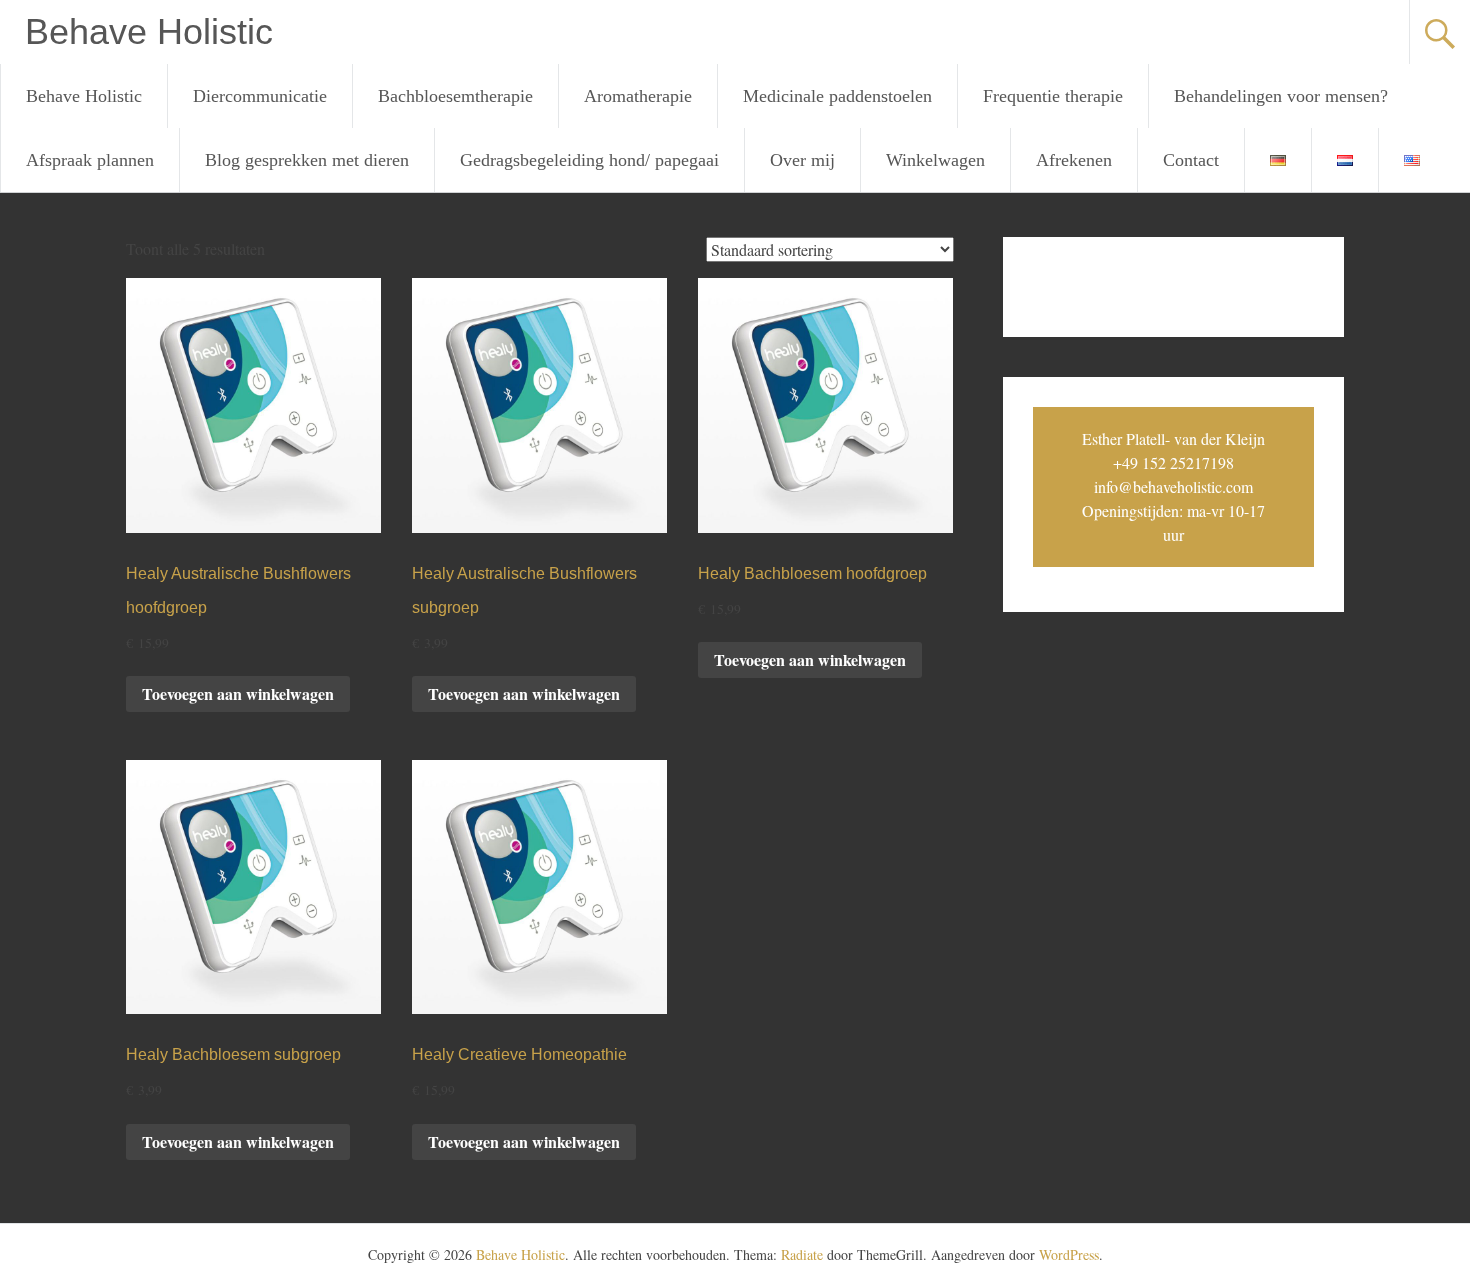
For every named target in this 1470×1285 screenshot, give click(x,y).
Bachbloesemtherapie (455, 96)
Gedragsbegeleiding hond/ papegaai (589, 160)
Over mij (802, 160)
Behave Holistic (149, 31)
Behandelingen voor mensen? (1281, 96)
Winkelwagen (935, 160)
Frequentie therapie (1053, 96)
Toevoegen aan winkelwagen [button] (238, 693)
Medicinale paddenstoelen (837, 96)
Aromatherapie (638, 96)
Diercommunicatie (260, 96)
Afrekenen (1074, 160)
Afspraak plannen (90, 160)
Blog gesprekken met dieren (307, 160)
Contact (1191, 160)
